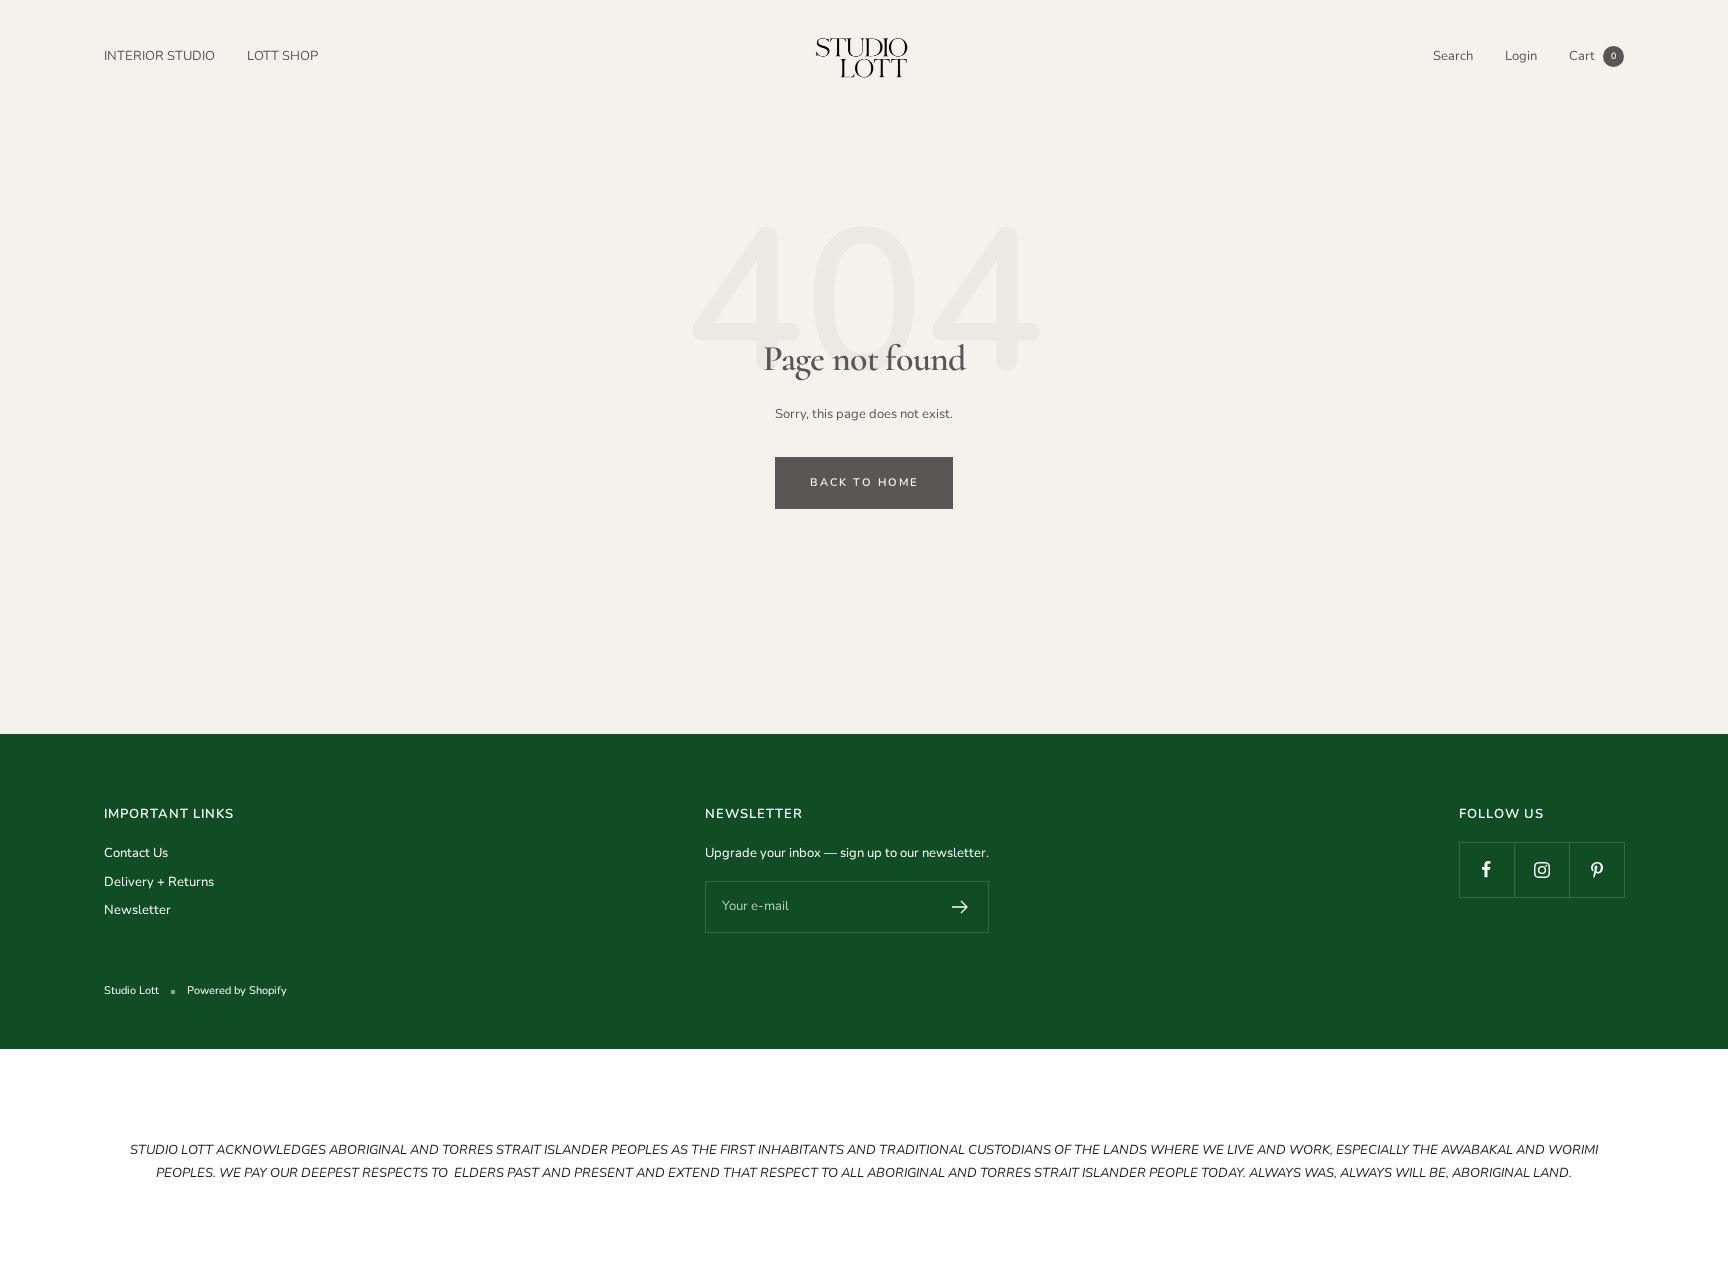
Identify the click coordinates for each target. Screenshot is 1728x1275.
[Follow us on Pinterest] (1596, 869)
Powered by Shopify (237, 990)
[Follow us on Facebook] (1486, 869)
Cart (1592, 56)
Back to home (864, 482)
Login (1521, 56)
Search (1453, 56)
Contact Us (136, 853)
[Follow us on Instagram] (1541, 869)
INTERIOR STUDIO (159, 56)
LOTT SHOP (282, 56)
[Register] (960, 907)
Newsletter (137, 910)
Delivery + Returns (159, 882)
